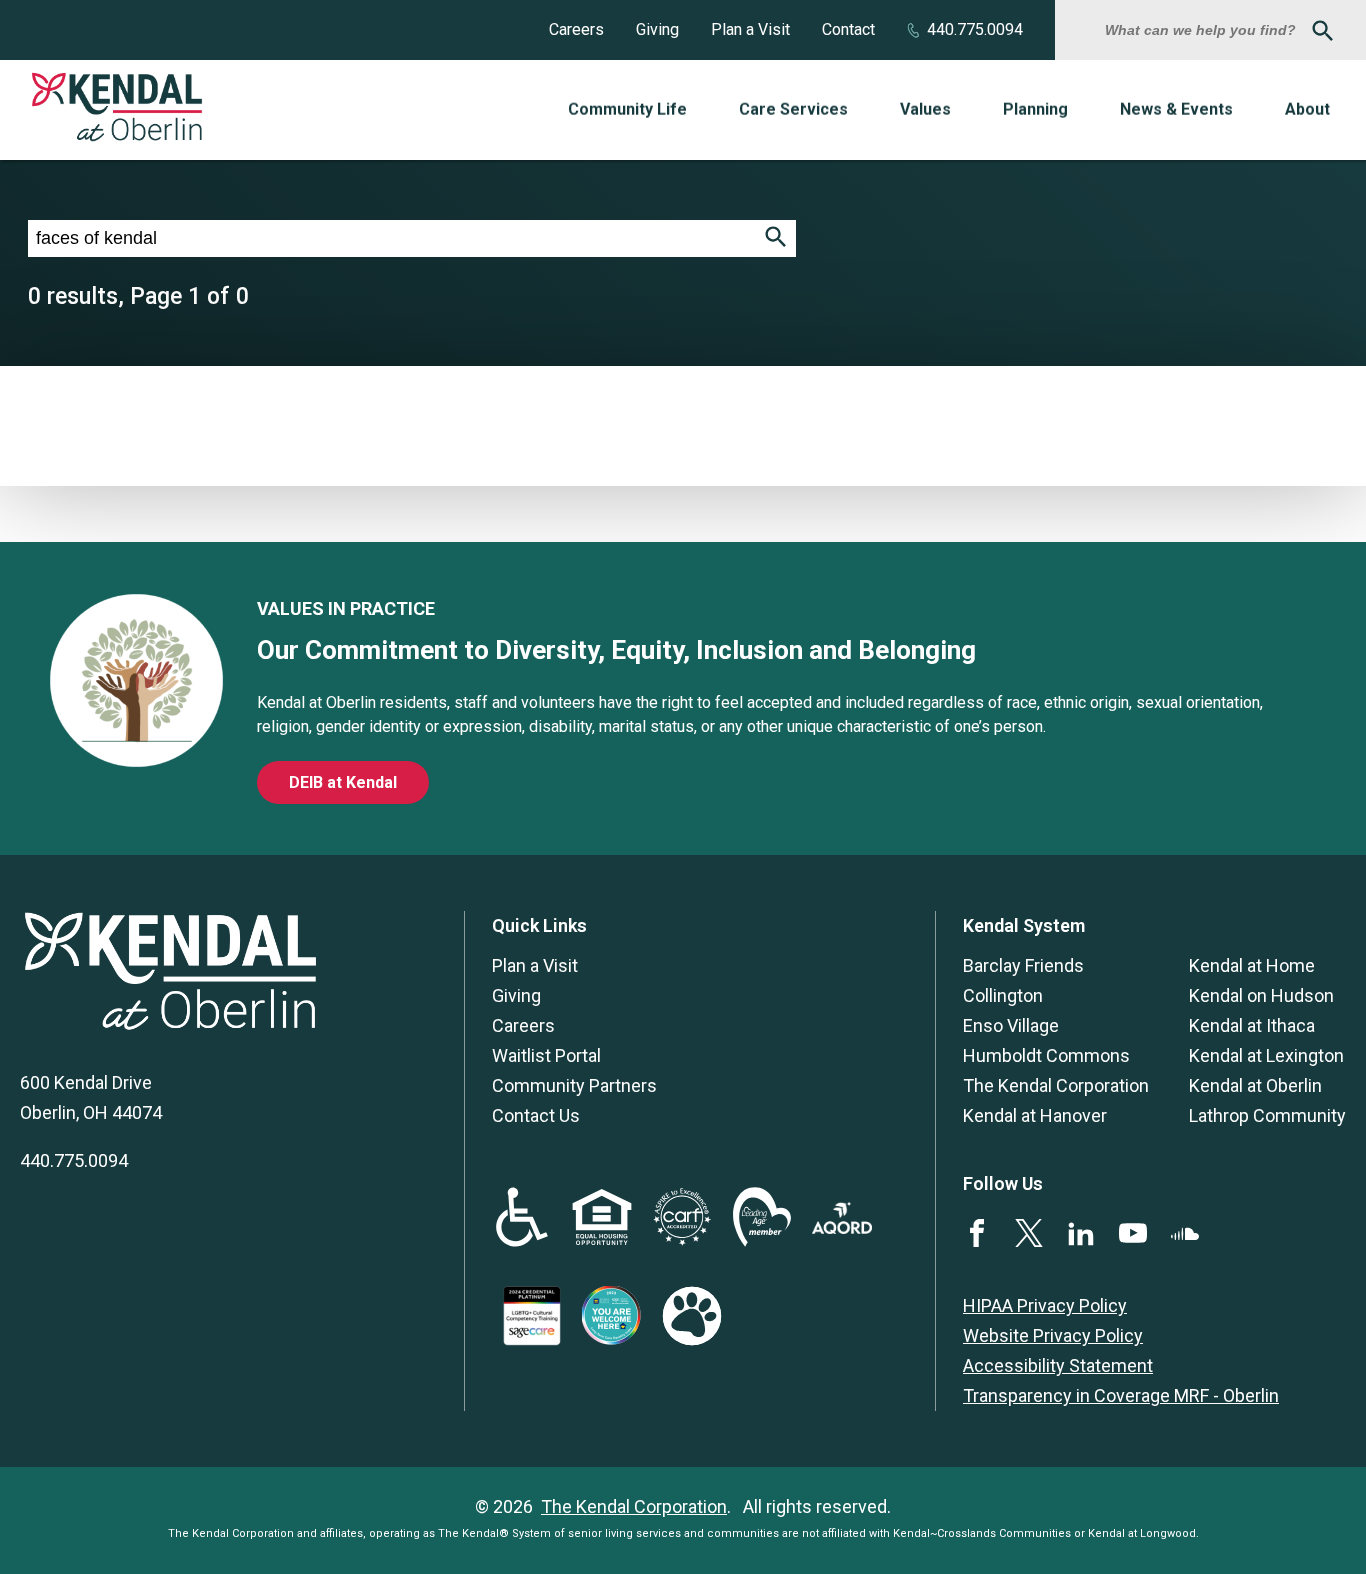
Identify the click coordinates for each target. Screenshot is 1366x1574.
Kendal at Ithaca (1252, 1025)
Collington (1003, 995)
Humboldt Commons (1046, 1055)
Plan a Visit (750, 29)
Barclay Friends (1023, 965)
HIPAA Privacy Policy (1045, 1305)
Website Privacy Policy (1053, 1335)
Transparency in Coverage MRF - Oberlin (1121, 1395)
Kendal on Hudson (1261, 995)
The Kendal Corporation (1056, 1085)
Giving (657, 29)
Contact (848, 29)
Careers (576, 29)
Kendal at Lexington (1266, 1055)
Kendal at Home (1252, 965)
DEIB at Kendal (343, 782)
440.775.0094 (975, 29)
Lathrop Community (1267, 1115)
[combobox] (1203, 30)
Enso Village (1011, 1025)
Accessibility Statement (1058, 1365)
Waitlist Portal (546, 1055)
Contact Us (536, 1115)
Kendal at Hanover (1035, 1115)
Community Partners (574, 1085)
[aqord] (842, 1227)
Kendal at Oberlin (1255, 1085)
